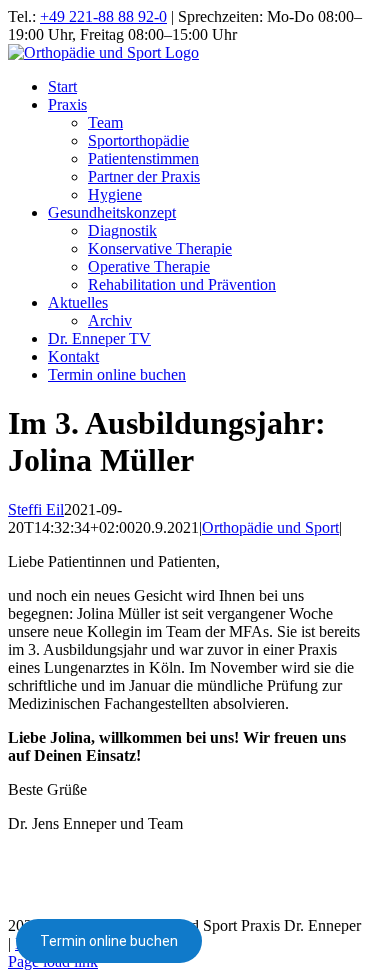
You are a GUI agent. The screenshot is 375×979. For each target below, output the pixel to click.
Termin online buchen (109, 941)
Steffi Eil (36, 509)
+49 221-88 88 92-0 (103, 16)
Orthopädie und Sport (270, 527)
